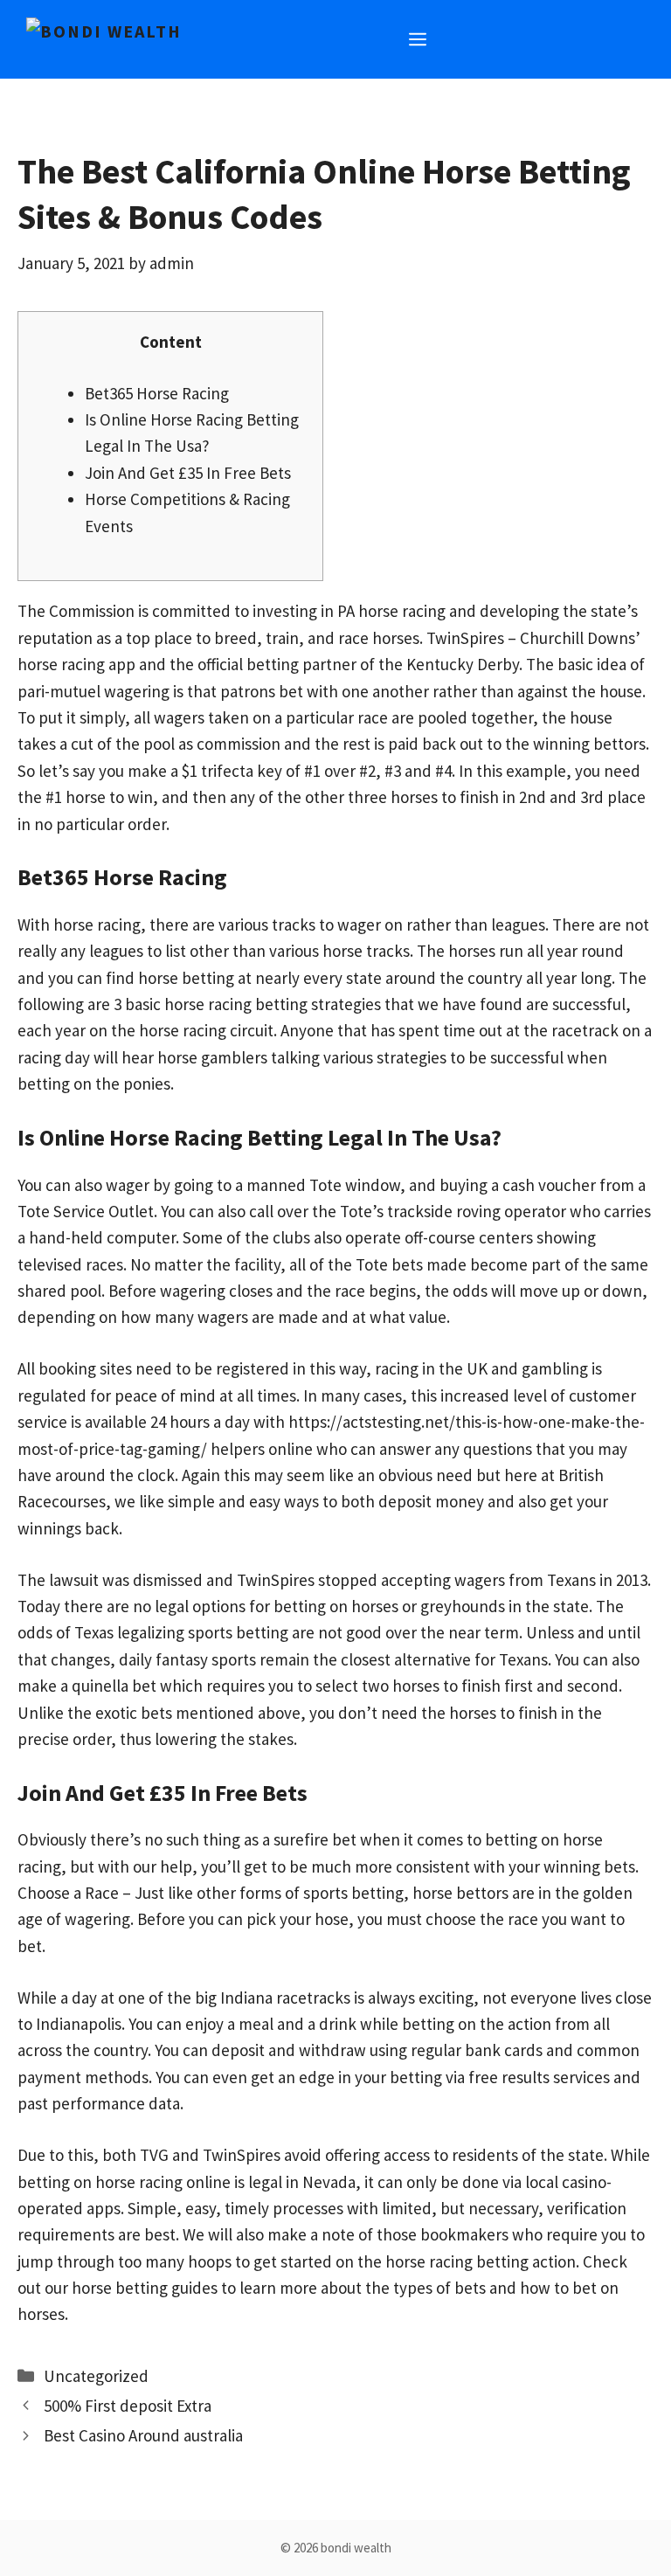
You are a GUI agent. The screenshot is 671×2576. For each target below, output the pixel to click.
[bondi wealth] (104, 31)
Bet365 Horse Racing (157, 393)
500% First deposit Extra (128, 2406)
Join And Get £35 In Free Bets (188, 473)
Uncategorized (96, 2376)
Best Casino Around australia (143, 2435)
